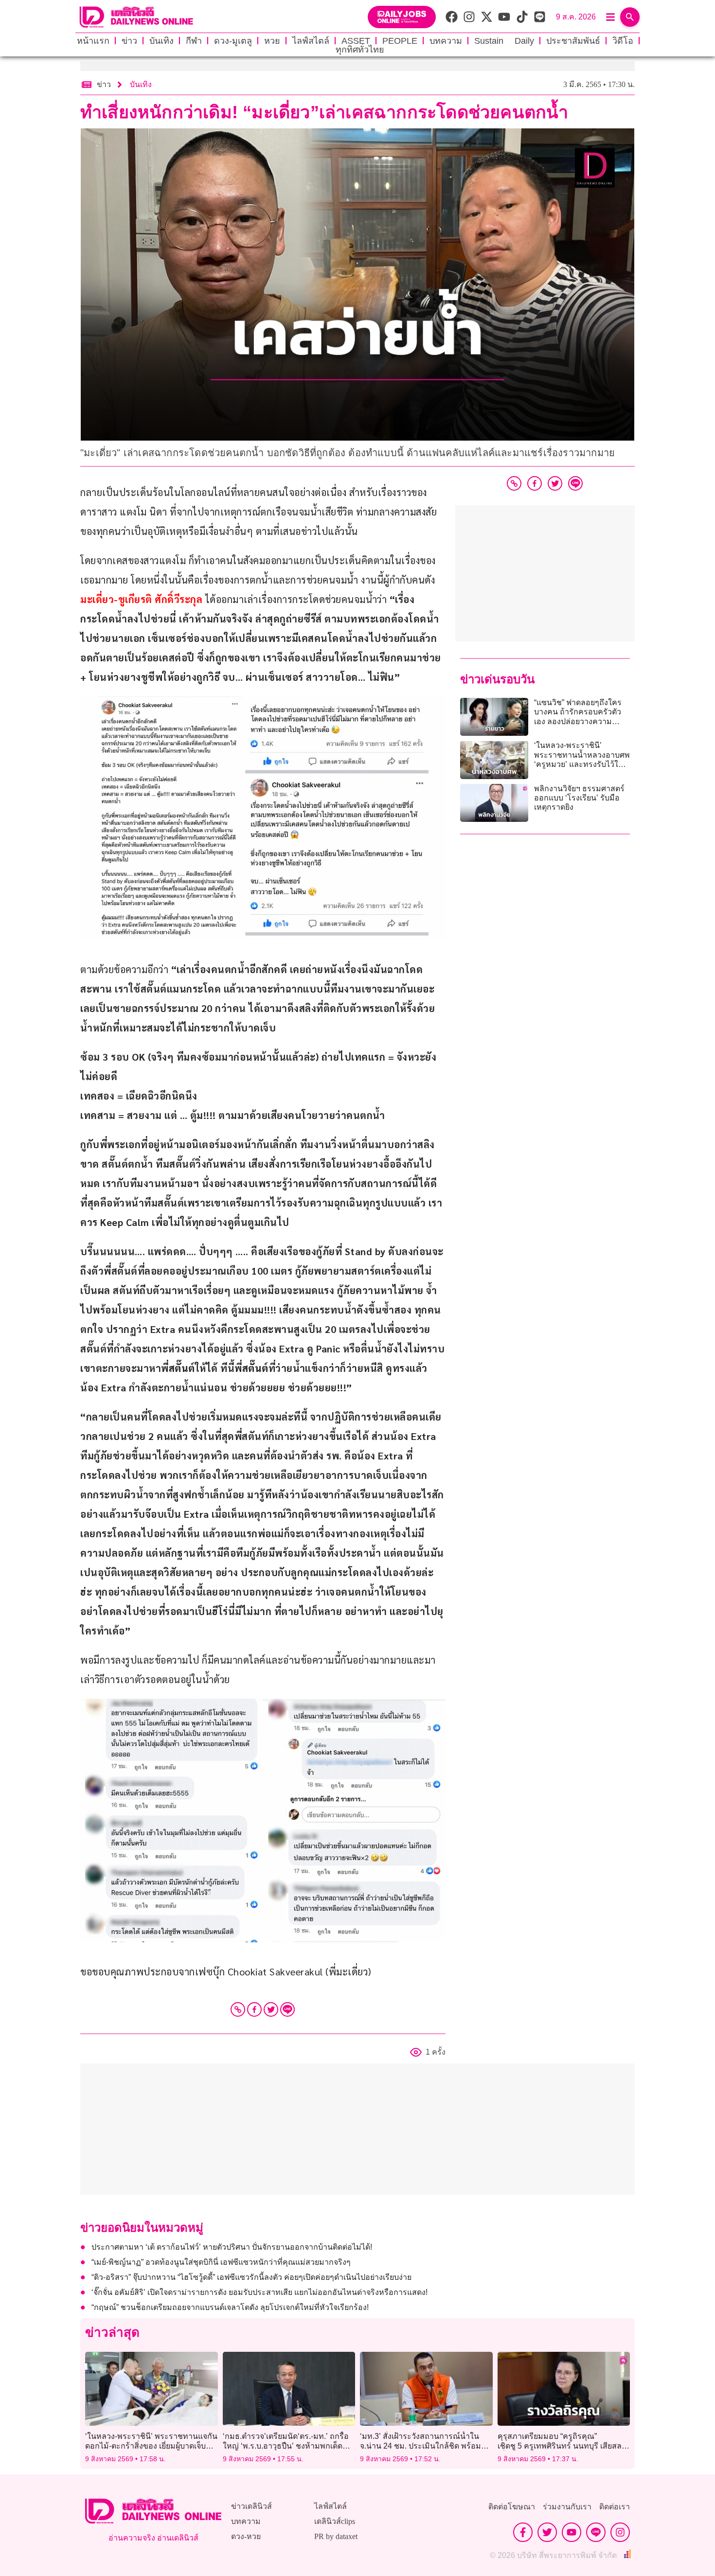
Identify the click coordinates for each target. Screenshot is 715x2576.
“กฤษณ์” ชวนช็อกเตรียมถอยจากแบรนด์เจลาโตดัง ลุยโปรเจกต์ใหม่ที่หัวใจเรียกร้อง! (230, 2307)
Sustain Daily (504, 41)
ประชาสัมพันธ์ (573, 41)
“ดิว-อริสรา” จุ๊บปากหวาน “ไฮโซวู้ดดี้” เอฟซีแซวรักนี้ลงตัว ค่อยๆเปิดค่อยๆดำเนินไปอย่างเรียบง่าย (251, 2277)
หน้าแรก (93, 41)
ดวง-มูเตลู (233, 41)
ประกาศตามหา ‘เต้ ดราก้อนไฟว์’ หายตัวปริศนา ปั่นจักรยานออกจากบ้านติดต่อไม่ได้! (232, 2247)
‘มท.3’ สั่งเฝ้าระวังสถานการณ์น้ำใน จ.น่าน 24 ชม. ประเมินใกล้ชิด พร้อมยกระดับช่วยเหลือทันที (425, 2445)
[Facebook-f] (523, 2532)
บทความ (446, 41)
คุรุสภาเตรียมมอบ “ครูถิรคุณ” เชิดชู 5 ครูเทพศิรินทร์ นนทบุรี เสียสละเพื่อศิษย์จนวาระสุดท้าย (562, 2445)
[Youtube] (572, 2532)
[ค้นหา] (630, 17)
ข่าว (129, 41)
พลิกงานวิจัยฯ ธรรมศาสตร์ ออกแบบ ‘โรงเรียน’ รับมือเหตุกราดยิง (579, 798)
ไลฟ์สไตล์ (311, 41)
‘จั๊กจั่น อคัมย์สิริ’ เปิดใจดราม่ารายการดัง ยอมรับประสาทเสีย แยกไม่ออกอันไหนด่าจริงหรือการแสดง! (259, 2292)
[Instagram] (620, 2532)
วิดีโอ (623, 41)
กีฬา (194, 41)
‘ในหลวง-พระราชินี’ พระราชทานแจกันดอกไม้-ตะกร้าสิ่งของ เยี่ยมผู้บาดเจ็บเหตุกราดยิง (151, 2445)
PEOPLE (400, 41)
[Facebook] (254, 2009)
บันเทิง (161, 41)
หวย (272, 41)
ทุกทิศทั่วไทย (360, 50)
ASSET (356, 41)
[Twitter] (271, 2009)
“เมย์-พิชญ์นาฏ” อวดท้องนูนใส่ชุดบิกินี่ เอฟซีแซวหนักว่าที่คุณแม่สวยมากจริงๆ (221, 2262)
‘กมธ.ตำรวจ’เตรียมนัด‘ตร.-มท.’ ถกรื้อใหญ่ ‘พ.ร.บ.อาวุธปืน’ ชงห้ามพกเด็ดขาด (286, 2445)
